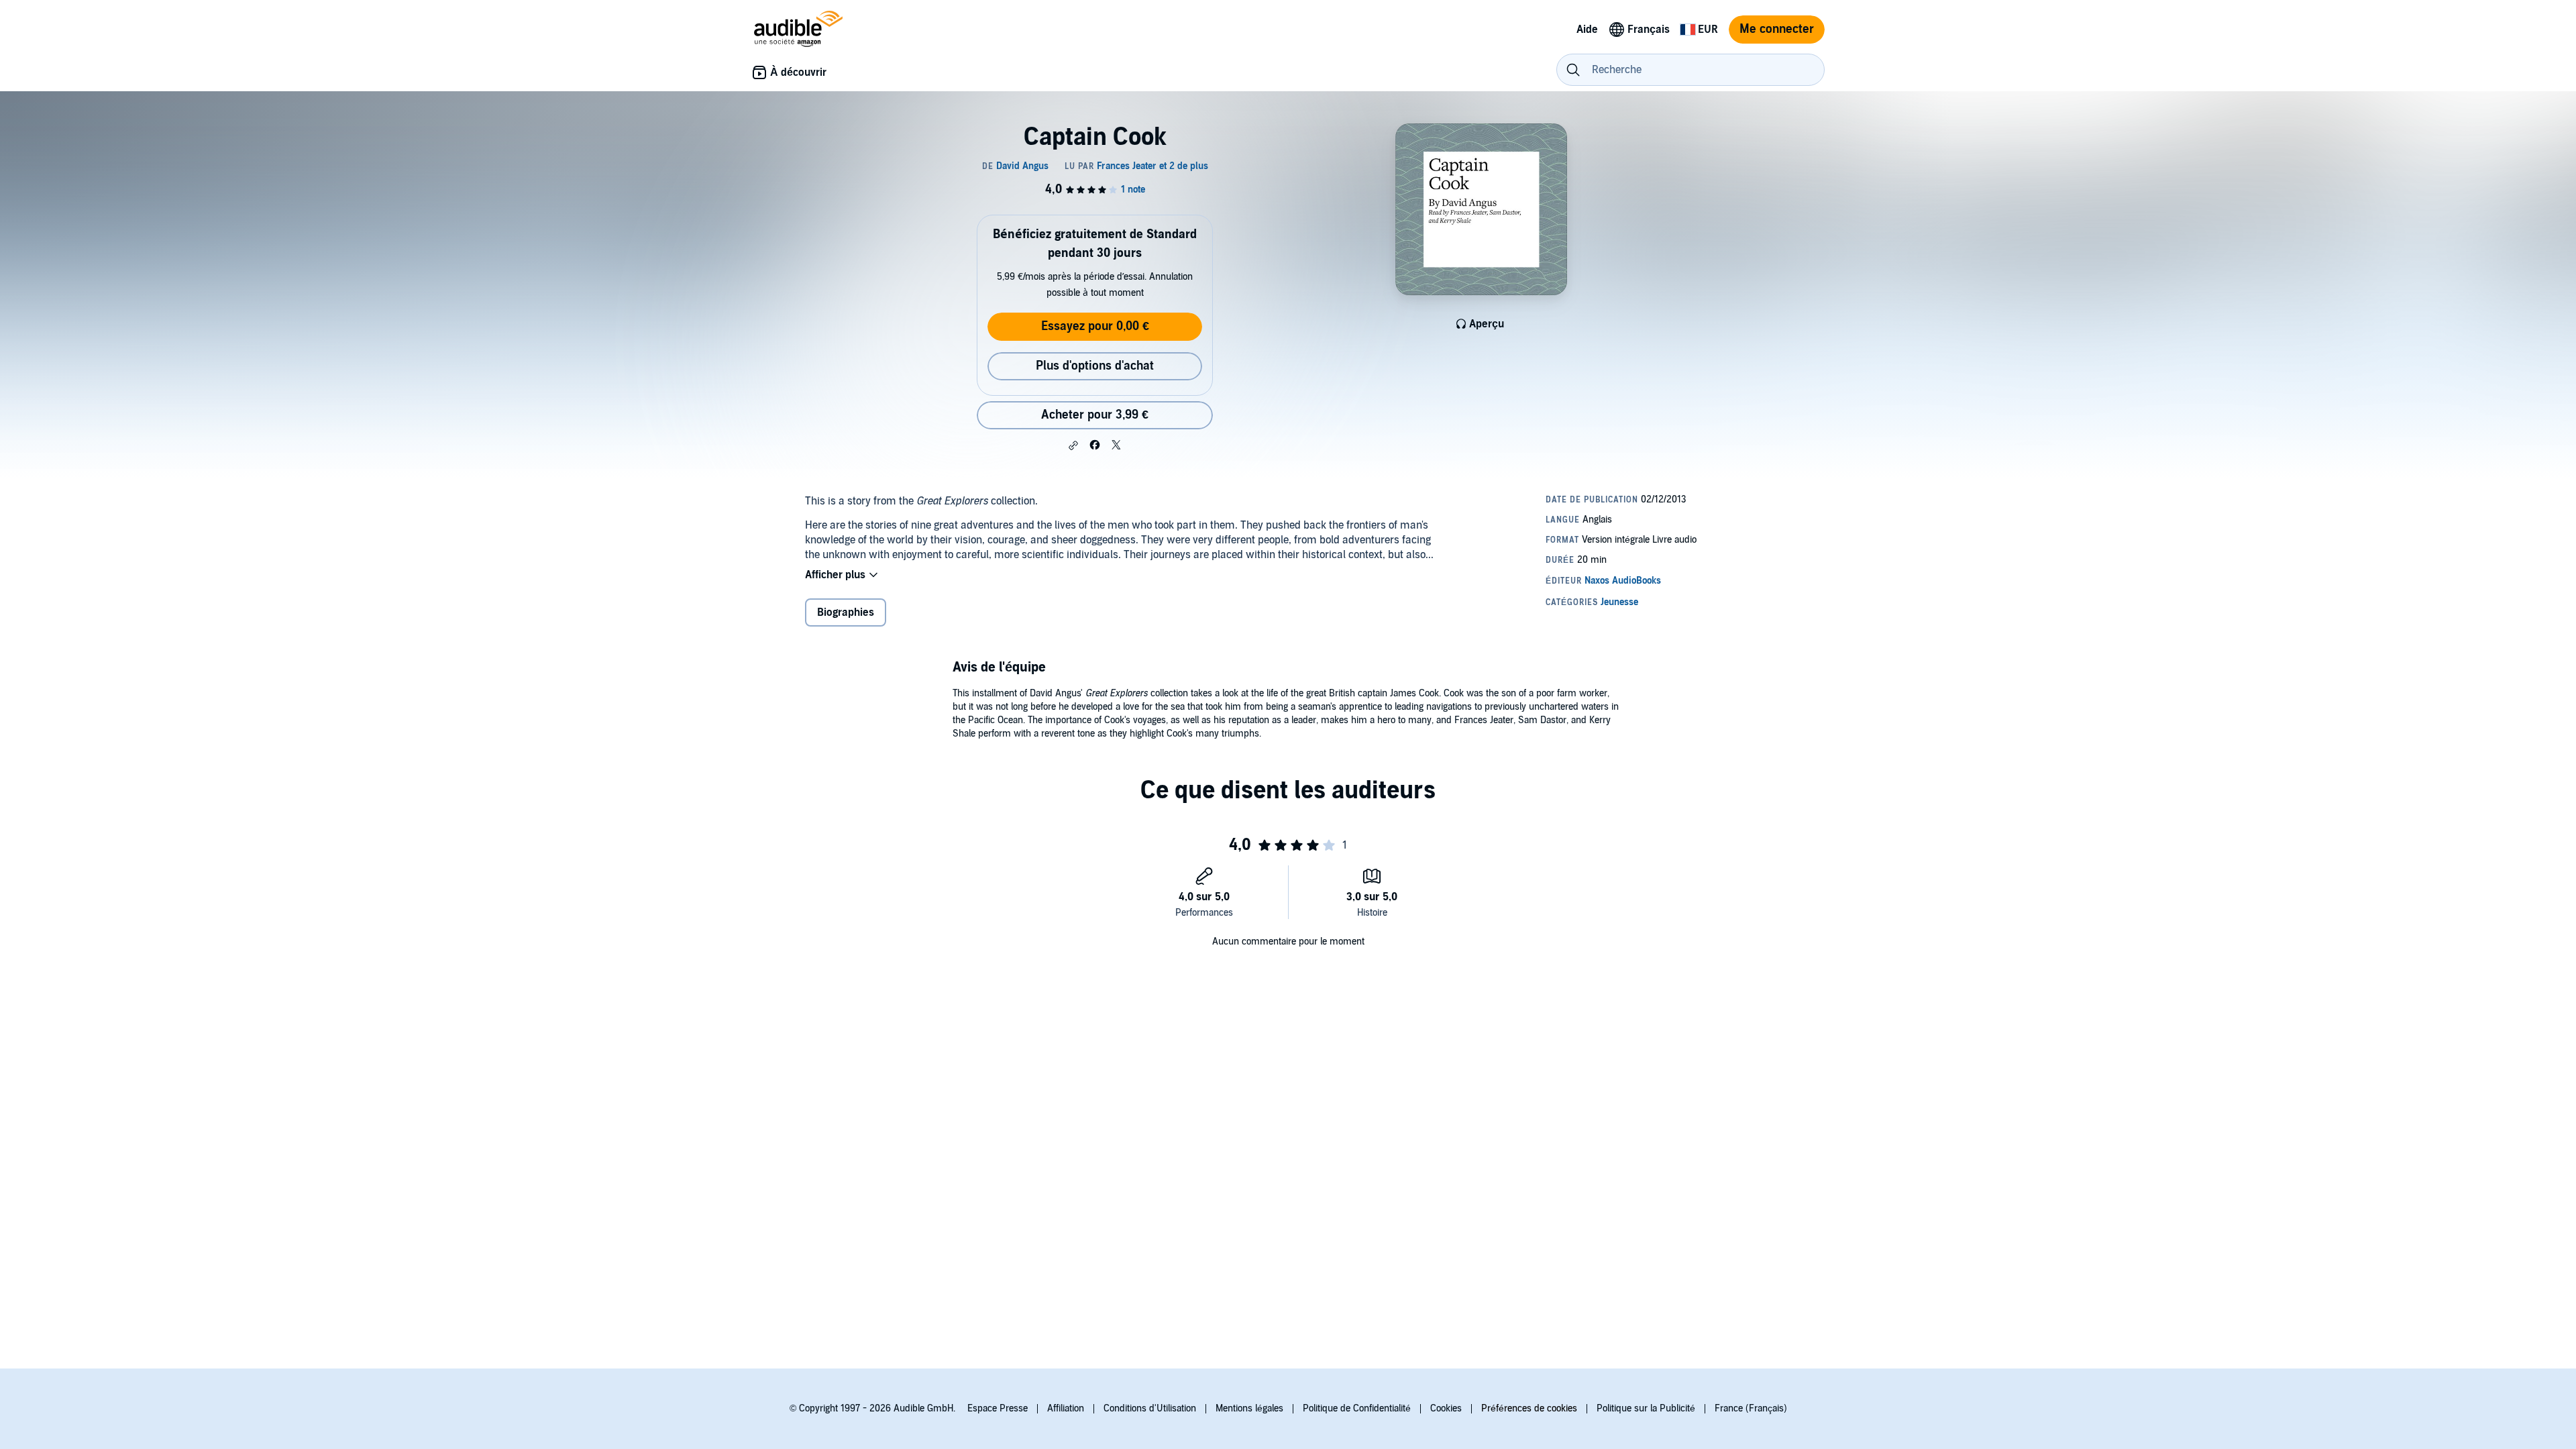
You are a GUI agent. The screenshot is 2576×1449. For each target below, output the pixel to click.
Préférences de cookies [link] (1529, 1408)
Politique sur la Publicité (1646, 1408)
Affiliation (1066, 1408)
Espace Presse (998, 1408)
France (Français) (1751, 1408)
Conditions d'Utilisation (1150, 1408)
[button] (1073, 445)
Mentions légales (1249, 1408)
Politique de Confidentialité (1357, 1408)
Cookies (1446, 1408)
